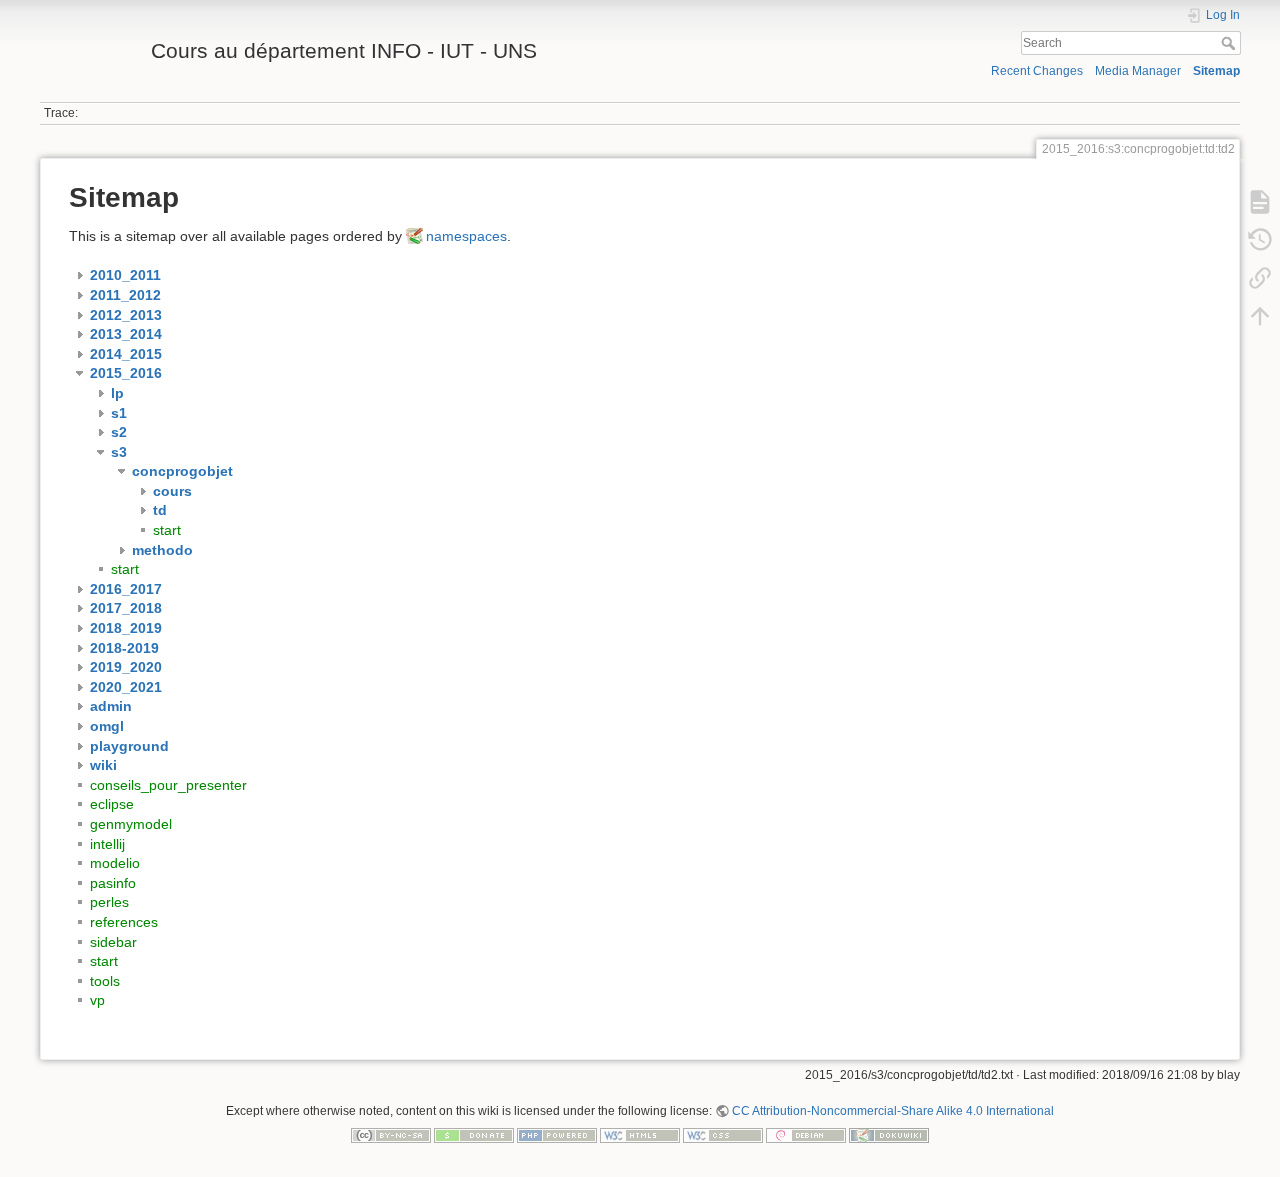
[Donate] (474, 1135)
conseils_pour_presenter (168, 785)
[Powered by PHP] (557, 1135)
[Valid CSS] (723, 1135)
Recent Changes (1037, 71)
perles (109, 902)
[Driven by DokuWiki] (889, 1135)
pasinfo (113, 883)
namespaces (466, 236)
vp (97, 1000)
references (124, 922)
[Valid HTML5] (640, 1135)
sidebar (113, 942)
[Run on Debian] (806, 1135)
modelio (115, 863)
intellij (107, 844)
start (167, 530)
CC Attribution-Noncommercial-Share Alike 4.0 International (893, 1111)
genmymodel (131, 824)
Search (1230, 43)
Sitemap (1216, 71)
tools (105, 981)
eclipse (112, 804)
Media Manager (1138, 71)
